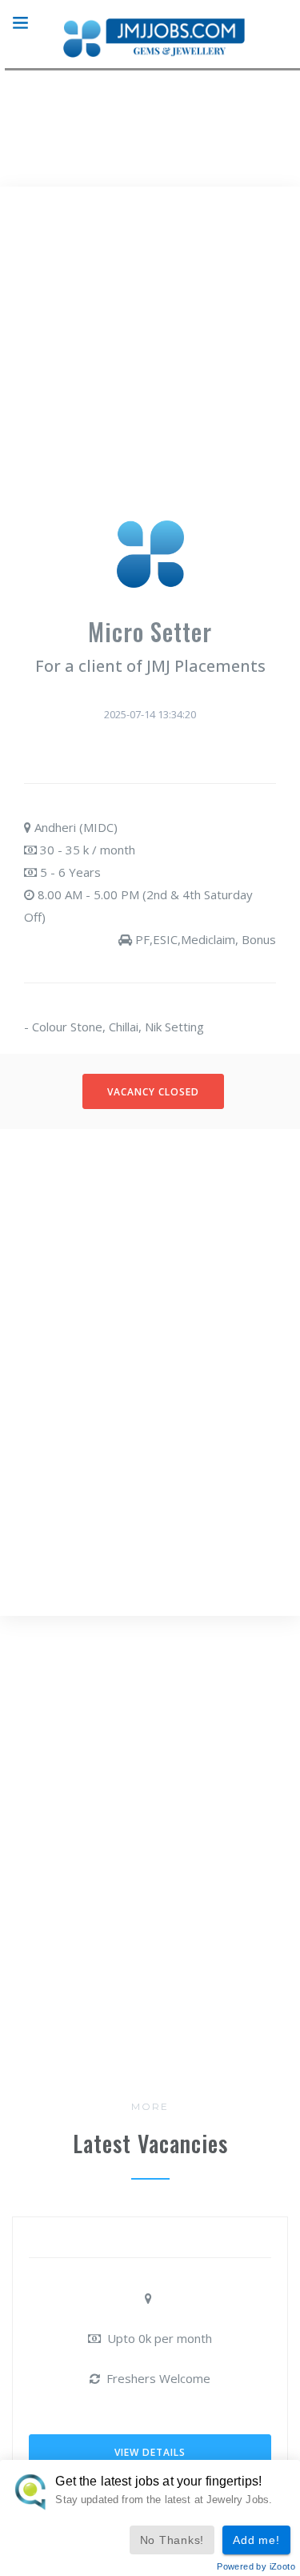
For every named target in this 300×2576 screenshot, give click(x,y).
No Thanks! (172, 2540)
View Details (150, 2452)
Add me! (256, 2540)
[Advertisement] (150, 361)
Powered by (256, 2566)
